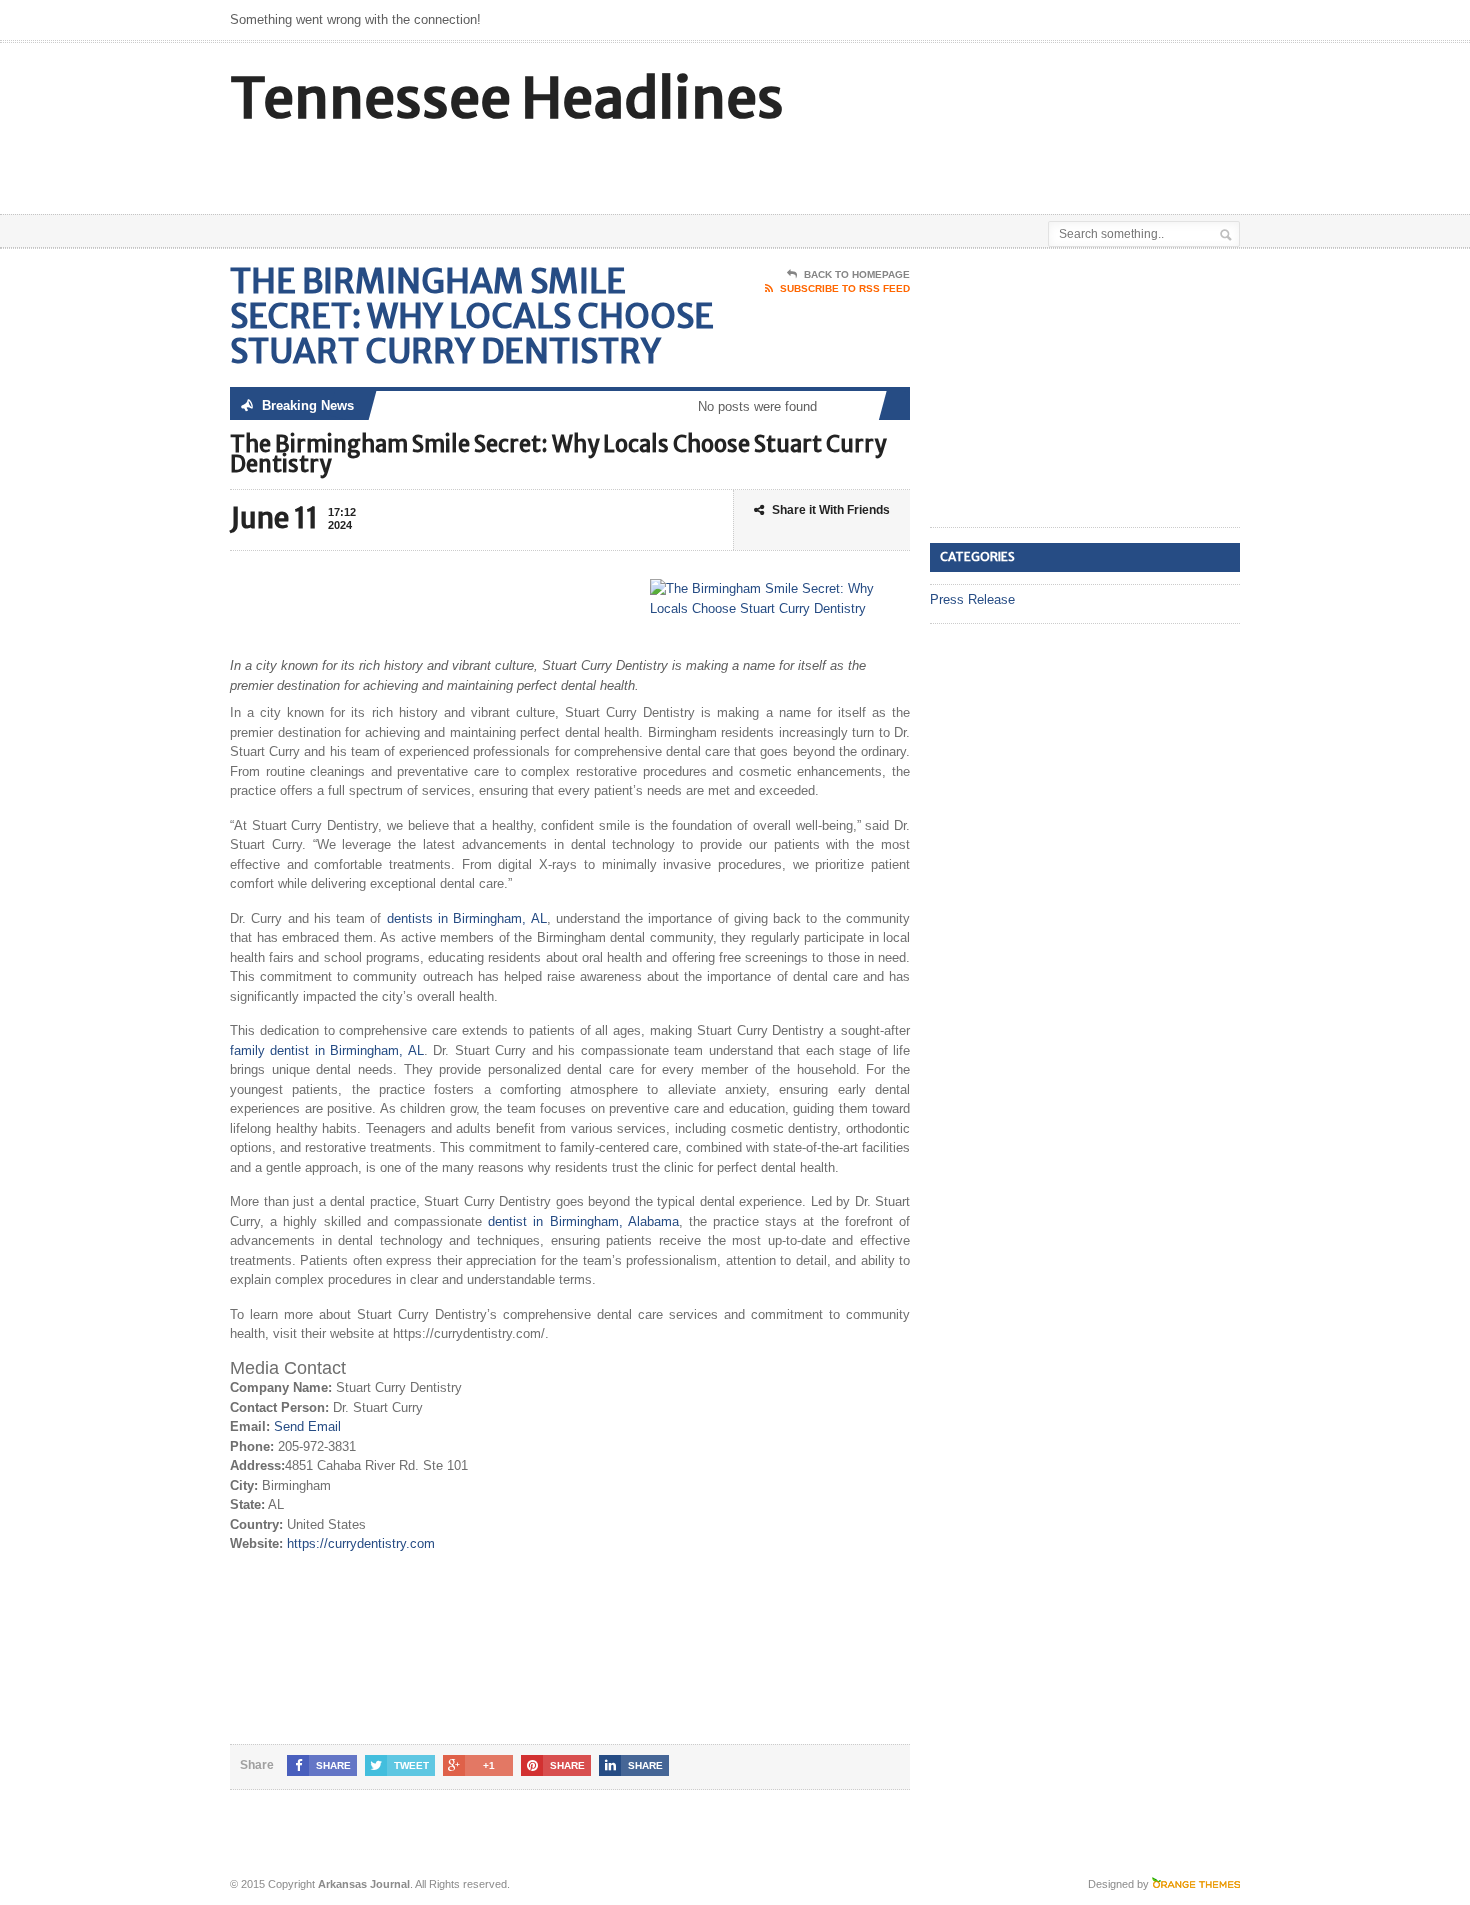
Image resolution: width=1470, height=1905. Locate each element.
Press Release (972, 599)
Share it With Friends (831, 510)
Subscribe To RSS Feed (845, 288)
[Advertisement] (1006, 164)
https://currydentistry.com (361, 1543)
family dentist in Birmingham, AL (327, 1050)
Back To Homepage (857, 274)
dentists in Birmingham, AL (467, 918)
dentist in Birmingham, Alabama (583, 1221)
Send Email (307, 1426)
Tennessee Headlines (507, 98)
